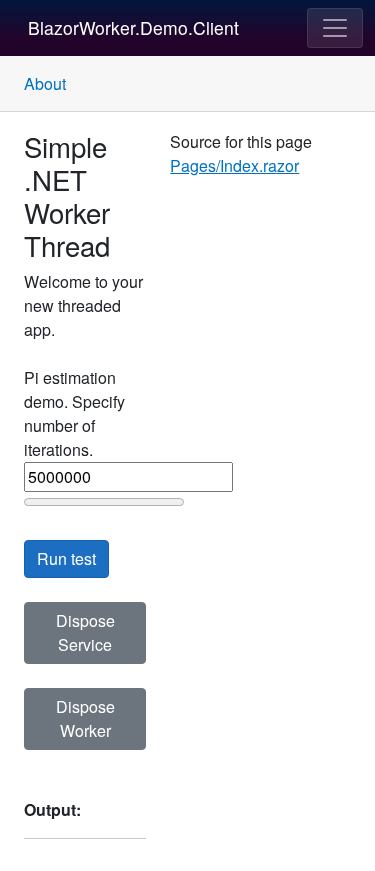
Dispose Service (85, 632)
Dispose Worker (85, 718)
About (45, 83)
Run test (66, 558)
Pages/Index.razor (234, 165)
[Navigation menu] (335, 28)
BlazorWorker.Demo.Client (133, 27)
